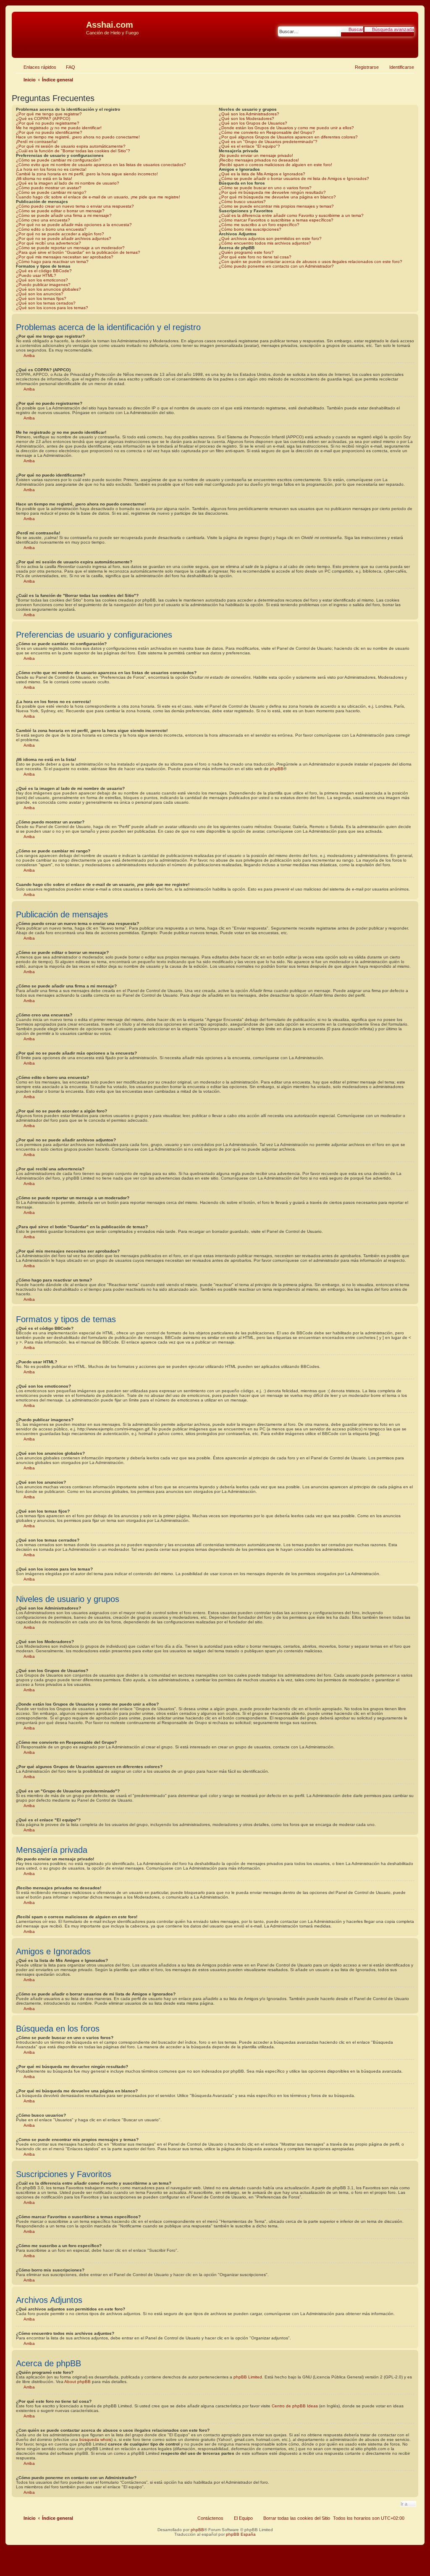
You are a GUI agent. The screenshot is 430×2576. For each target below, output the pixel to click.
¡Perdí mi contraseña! (37, 142)
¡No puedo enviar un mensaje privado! (256, 155)
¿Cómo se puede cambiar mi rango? (51, 192)
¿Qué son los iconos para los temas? (52, 308)
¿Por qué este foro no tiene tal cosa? (255, 257)
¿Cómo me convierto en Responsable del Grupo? (267, 132)
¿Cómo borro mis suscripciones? (250, 229)
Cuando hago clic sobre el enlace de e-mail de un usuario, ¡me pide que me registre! (98, 197)
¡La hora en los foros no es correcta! (51, 169)
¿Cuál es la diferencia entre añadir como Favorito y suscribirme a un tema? (291, 215)
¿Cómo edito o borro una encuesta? (51, 229)
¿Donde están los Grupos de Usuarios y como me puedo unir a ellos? (286, 128)
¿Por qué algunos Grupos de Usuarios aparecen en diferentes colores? (288, 137)
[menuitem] (67, 67)
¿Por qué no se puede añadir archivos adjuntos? (64, 238)
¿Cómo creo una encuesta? (43, 220)
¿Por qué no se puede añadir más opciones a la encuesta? (74, 225)
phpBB (277, 769)
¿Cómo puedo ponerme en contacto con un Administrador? (276, 266)
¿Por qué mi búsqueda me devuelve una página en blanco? (277, 197)
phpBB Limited (248, 2377)
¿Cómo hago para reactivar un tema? (52, 262)
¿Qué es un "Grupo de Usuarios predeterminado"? (268, 142)
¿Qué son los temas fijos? (41, 298)
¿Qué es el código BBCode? (44, 271)
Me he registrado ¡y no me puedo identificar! (59, 128)
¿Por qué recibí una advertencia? (49, 243)
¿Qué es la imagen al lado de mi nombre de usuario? (68, 183)
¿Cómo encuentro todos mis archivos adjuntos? (265, 243)
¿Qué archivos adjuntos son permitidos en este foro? (270, 238)
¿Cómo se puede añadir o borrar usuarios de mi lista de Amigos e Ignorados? (294, 178)
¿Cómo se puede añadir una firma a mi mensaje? (64, 215)
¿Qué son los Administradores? (249, 114)
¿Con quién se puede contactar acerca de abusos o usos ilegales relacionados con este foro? (311, 262)
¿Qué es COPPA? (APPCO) (43, 119)
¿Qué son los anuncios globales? (49, 289)
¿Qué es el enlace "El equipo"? (249, 146)
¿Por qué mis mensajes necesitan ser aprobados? (65, 257)
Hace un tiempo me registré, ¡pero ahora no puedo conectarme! (78, 137)
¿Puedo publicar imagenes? (43, 285)
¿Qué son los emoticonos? (42, 280)
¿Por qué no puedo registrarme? (48, 123)
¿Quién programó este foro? (246, 252)
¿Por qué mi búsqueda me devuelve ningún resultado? (272, 192)
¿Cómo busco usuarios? (242, 202)
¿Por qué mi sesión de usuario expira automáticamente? (71, 146)
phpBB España (241, 2534)
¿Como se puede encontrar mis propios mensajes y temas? (276, 206)
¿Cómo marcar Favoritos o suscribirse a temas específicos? (276, 220)
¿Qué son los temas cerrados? (46, 303)
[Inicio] (50, 27)
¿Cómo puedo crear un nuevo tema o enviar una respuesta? (75, 206)
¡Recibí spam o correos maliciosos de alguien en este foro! (275, 165)
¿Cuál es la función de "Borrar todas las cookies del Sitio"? (73, 151)
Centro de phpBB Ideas (295, 2406)
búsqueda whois (95, 2439)
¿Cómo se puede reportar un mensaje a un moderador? (70, 248)
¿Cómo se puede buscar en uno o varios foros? (265, 188)
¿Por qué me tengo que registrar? (49, 114)
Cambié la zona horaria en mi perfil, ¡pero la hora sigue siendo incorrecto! (87, 174)
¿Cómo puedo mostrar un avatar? (49, 188)
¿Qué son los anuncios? (40, 294)
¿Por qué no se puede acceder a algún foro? (60, 234)
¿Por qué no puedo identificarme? (49, 132)
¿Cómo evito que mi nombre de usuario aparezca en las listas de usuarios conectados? (101, 165)
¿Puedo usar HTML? (36, 275)
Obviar (21, 46)
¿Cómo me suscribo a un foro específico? (259, 225)
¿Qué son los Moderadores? (246, 119)
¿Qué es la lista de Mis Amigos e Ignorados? (262, 174)
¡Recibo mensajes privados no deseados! (259, 160)
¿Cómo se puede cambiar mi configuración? (59, 160)
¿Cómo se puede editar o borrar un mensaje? (60, 211)
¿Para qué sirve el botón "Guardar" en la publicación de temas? (78, 252)
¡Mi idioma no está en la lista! (44, 178)
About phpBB (77, 2382)
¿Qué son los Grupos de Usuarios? (253, 123)
